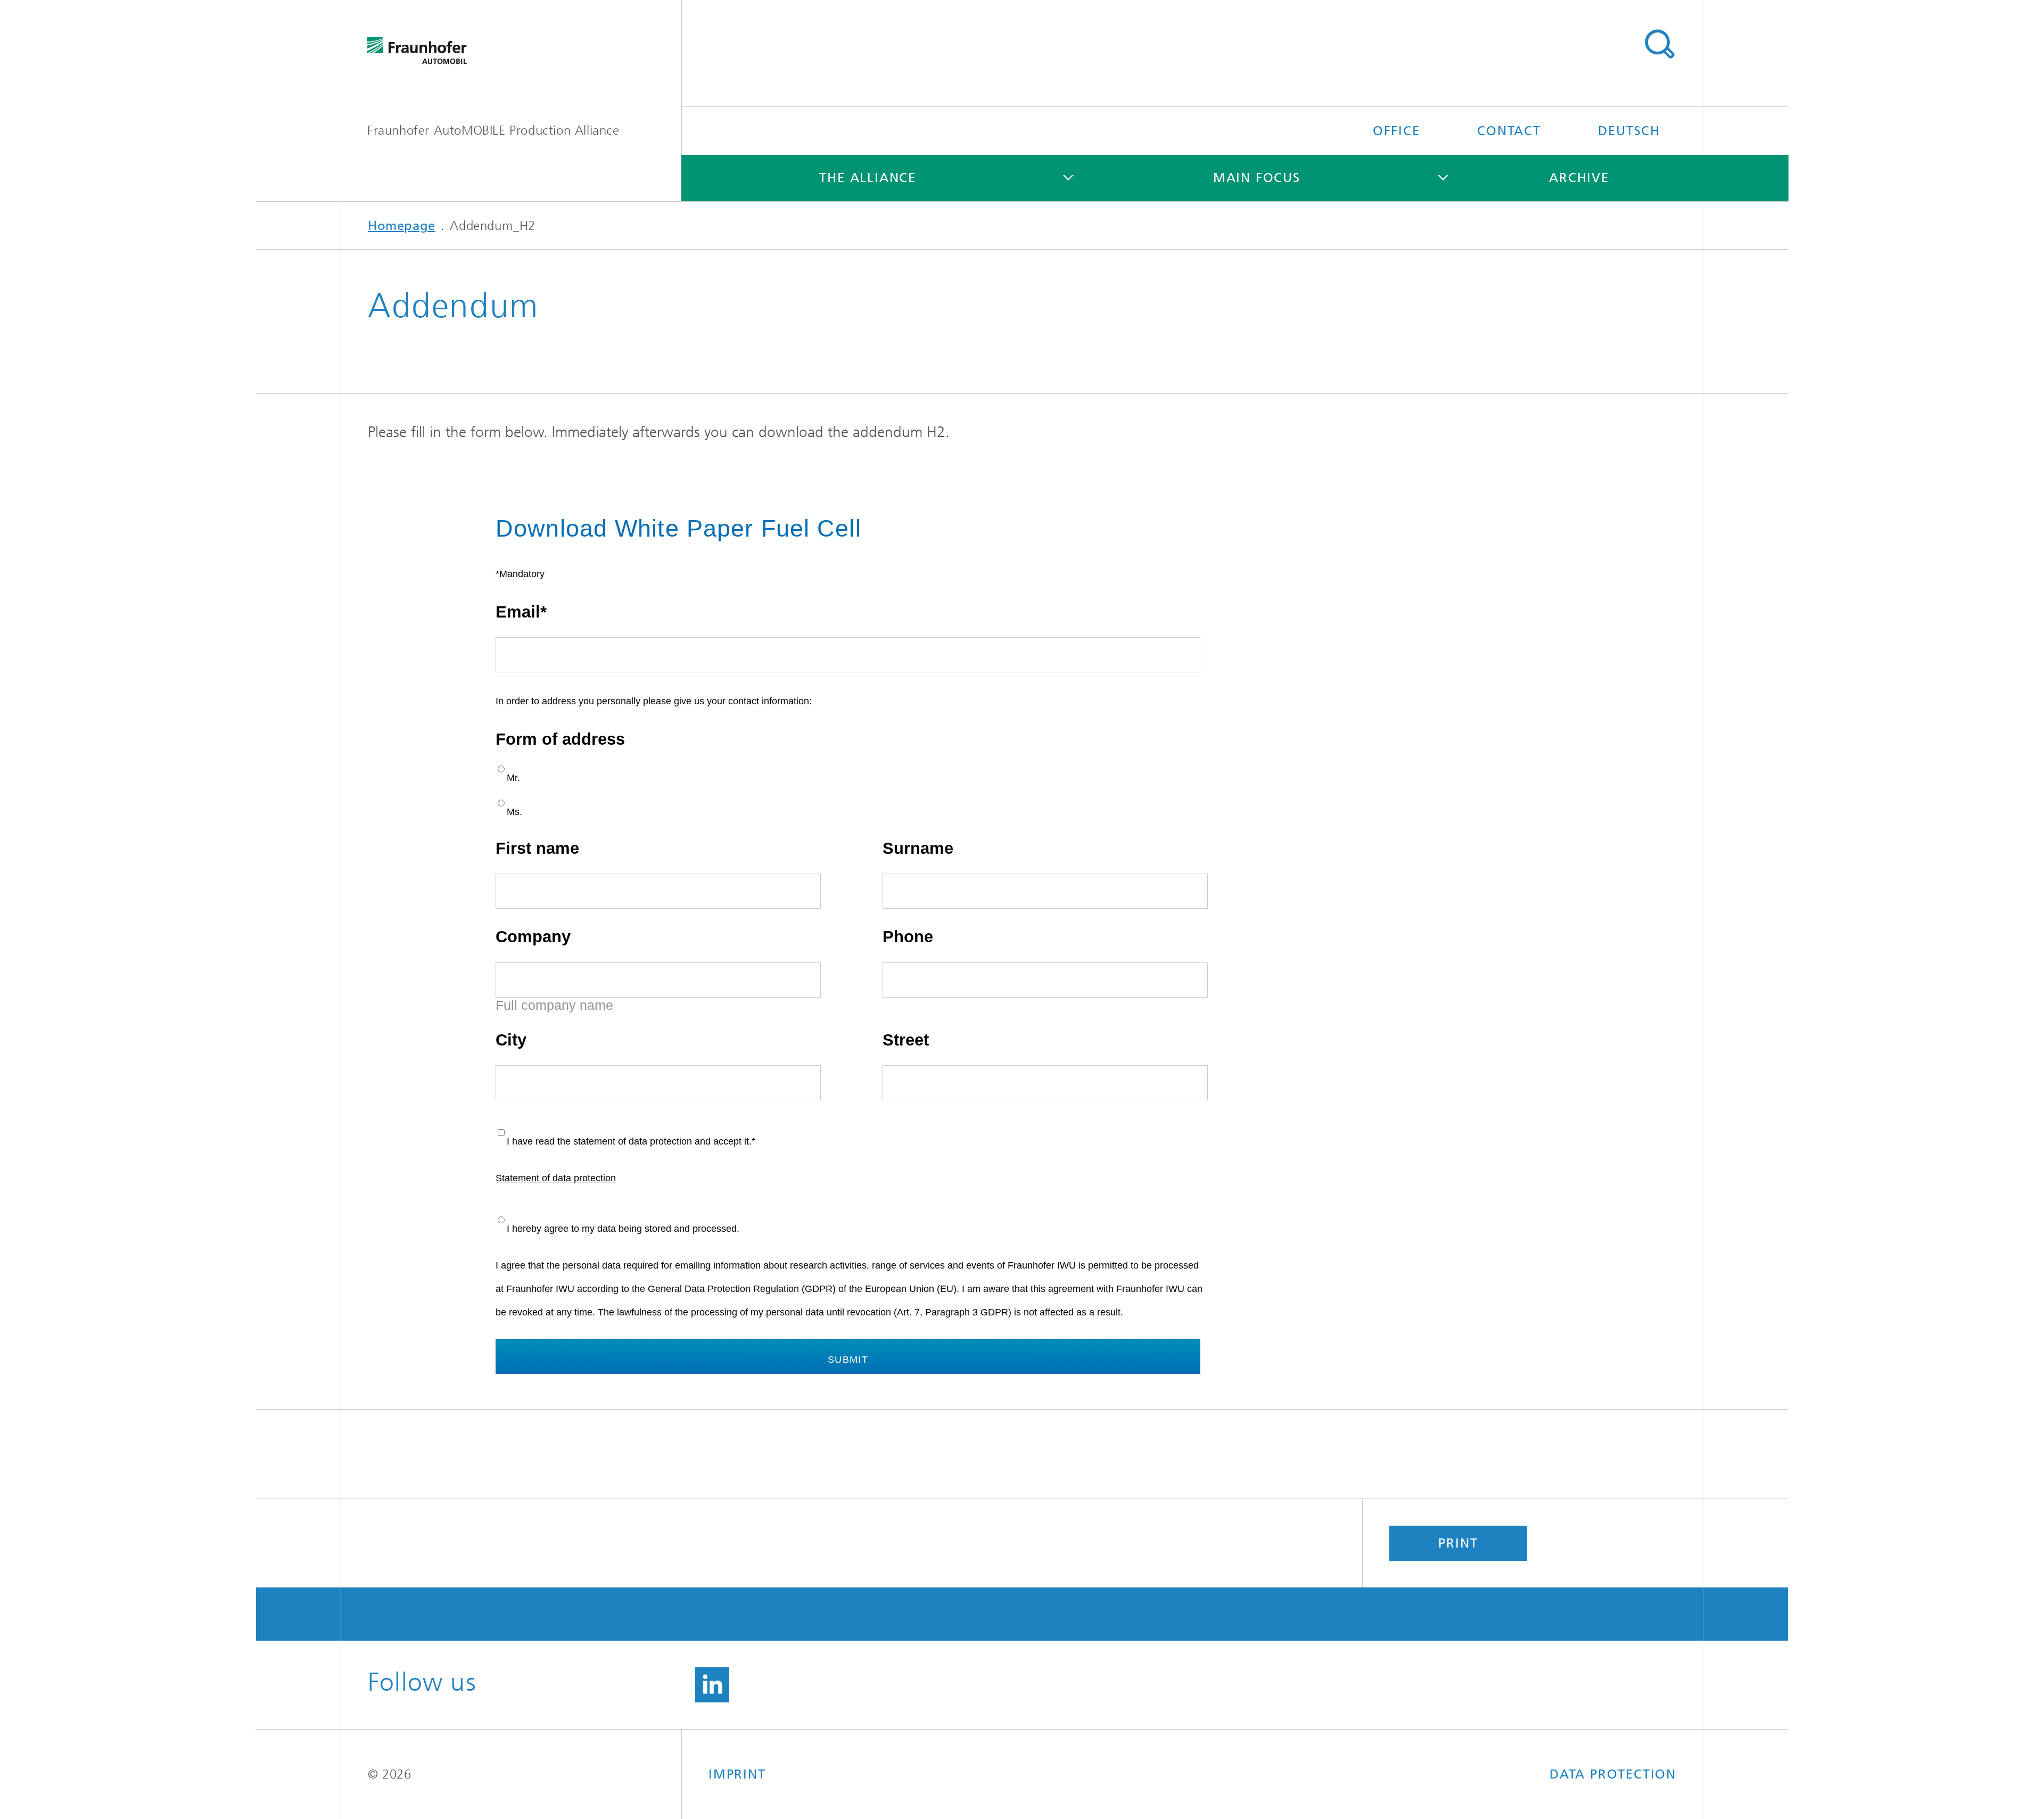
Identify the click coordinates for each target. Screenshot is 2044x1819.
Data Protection (1613, 1774)
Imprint (737, 1774)
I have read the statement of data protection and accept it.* (631, 1141)
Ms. (514, 812)
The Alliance (868, 178)
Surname (918, 848)
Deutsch (1629, 131)
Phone (908, 937)
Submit (848, 1360)
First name (537, 848)
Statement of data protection (556, 1178)
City (511, 1040)
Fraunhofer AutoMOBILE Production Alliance (493, 130)
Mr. (513, 778)
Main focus (1257, 178)
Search (1659, 44)
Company (533, 937)
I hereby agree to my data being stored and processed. (623, 1229)
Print (1458, 1543)
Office (1396, 131)
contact (1509, 131)
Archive (1579, 178)
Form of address (560, 739)
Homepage (402, 226)
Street (906, 1040)
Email (518, 612)
